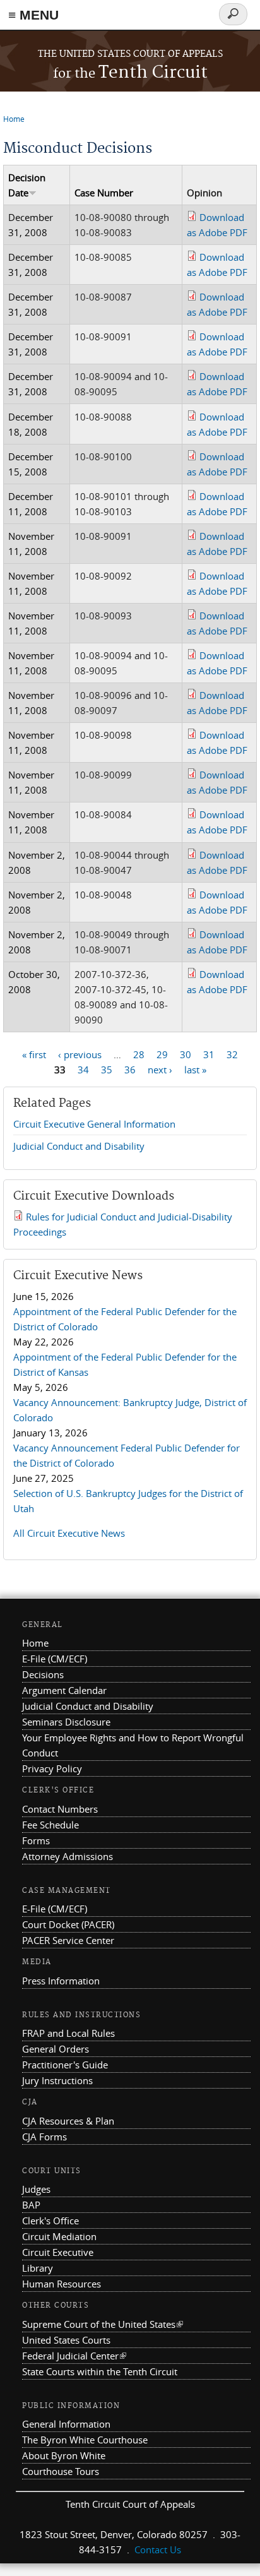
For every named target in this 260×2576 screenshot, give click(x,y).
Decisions (43, 1674)
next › (160, 1070)
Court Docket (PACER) (68, 1924)
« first (34, 1054)
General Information (66, 2424)
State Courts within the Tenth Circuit (100, 2371)
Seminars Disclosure (66, 1722)
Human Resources (62, 2284)
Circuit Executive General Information (94, 1124)
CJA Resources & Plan (68, 2121)
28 (139, 1054)
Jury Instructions (57, 2080)
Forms (36, 1840)
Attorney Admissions (68, 1856)
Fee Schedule (50, 1825)
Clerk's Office (50, 2221)
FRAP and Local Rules (68, 2033)
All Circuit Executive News (69, 1533)
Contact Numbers (60, 1809)
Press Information (61, 1981)
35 (107, 1070)
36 (130, 1070)
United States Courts (66, 2340)
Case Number (104, 193)
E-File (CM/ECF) (55, 1659)
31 (209, 1054)
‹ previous (80, 1054)
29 (162, 1054)
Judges (36, 2189)
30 (186, 1054)
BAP (31, 2205)
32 (232, 1054)
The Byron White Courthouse (85, 2440)
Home (14, 119)
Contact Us (158, 2549)
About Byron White (64, 2455)
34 (83, 1070)
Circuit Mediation (59, 2236)
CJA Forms (44, 2137)
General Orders (56, 2049)
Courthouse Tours (61, 2471)
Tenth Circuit (130, 73)
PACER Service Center (68, 1940)
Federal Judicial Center (74, 2356)
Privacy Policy (52, 1768)
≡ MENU (33, 15)
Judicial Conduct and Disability (79, 1146)
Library (38, 2268)
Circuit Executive (58, 2252)
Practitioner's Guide (65, 2065)
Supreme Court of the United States (103, 2324)
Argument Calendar (64, 1690)
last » (195, 1070)
